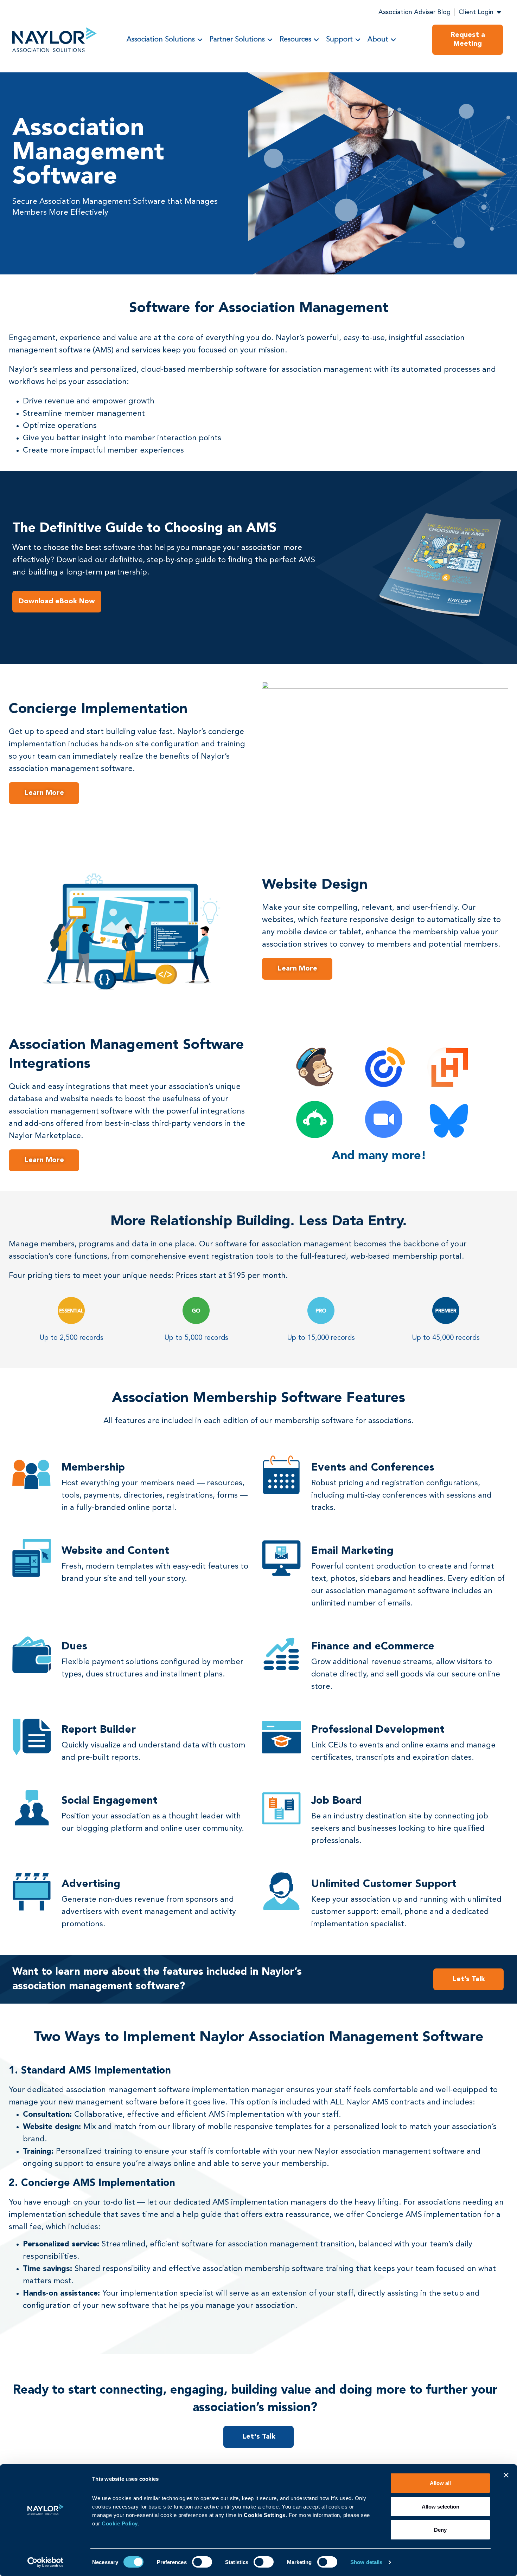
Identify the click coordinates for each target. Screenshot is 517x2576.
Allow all (440, 2483)
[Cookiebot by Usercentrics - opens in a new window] (46, 2562)
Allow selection (441, 2507)
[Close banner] (506, 2475)
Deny (440, 2530)
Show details (366, 2562)
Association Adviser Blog (414, 12)
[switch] (202, 2562)
